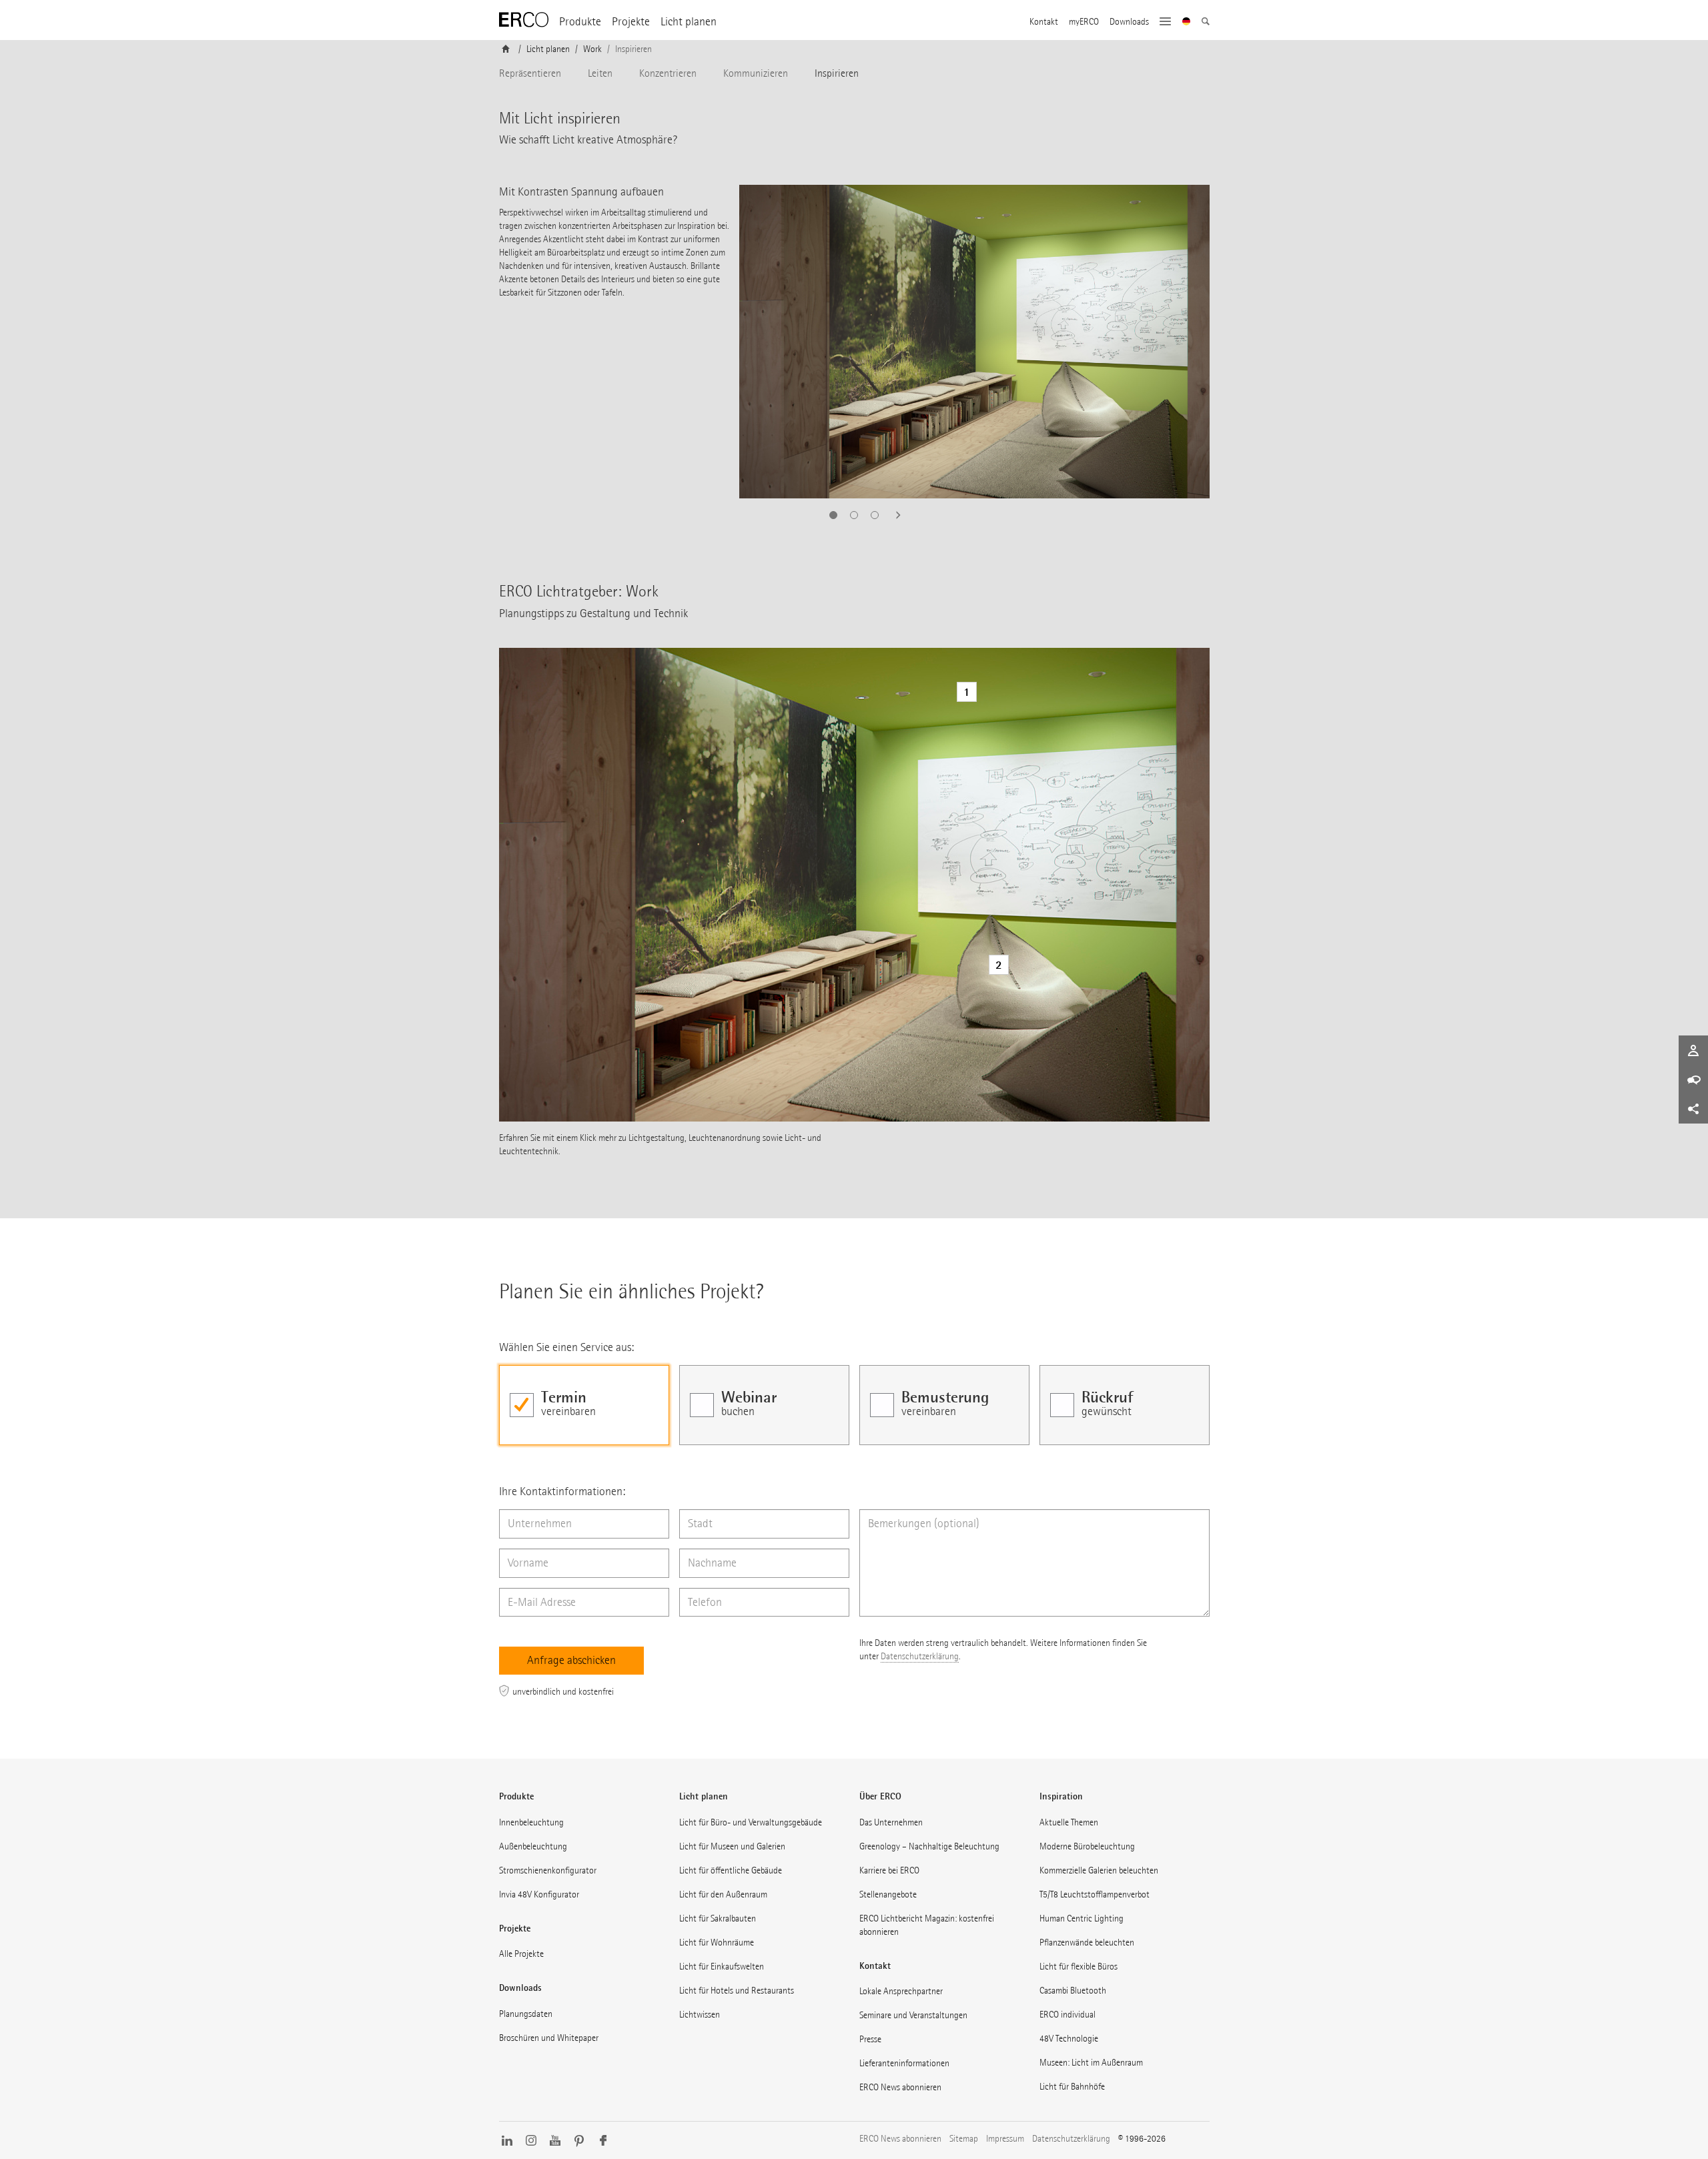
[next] (894, 515)
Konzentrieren (668, 73)
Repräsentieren (530, 73)
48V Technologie (1069, 2039)
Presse (870, 2039)
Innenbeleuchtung (531, 1822)
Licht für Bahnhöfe (1072, 2087)
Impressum (1005, 2139)
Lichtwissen (700, 2015)
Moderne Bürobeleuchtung (1087, 1846)
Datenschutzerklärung (920, 1656)
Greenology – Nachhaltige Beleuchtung (929, 1846)
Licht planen (689, 22)
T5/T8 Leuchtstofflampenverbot (1095, 1894)
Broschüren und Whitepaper (549, 2038)
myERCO (1084, 22)
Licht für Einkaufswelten (722, 1967)
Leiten (600, 73)
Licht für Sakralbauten (718, 1918)
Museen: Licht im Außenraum (1091, 2063)
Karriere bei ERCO (889, 1870)
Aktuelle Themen (1069, 1822)
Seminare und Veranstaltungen (913, 2015)
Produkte (580, 22)
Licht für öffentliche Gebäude (731, 1870)
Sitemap (964, 2139)
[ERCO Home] (524, 20)
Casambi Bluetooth (1073, 1991)
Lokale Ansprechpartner (901, 1991)
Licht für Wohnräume (717, 1942)
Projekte (631, 22)
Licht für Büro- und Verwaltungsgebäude (751, 1822)
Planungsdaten (526, 2014)
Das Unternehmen (891, 1822)
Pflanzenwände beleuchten (1087, 1942)
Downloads (1129, 22)
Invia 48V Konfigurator (539, 1894)
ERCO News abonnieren (900, 2087)
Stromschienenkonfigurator (548, 1870)
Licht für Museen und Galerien (732, 1846)
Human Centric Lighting (1082, 1918)
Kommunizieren (756, 73)
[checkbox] (584, 1405)
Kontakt (1044, 22)
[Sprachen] (1187, 23)
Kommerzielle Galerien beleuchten (1099, 1870)
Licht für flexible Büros (1079, 1967)
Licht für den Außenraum (723, 1894)
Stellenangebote (888, 1894)
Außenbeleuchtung (533, 1846)
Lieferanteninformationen (904, 2063)
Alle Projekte (521, 1954)
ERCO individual (1067, 2015)
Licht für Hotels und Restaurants (737, 1991)
